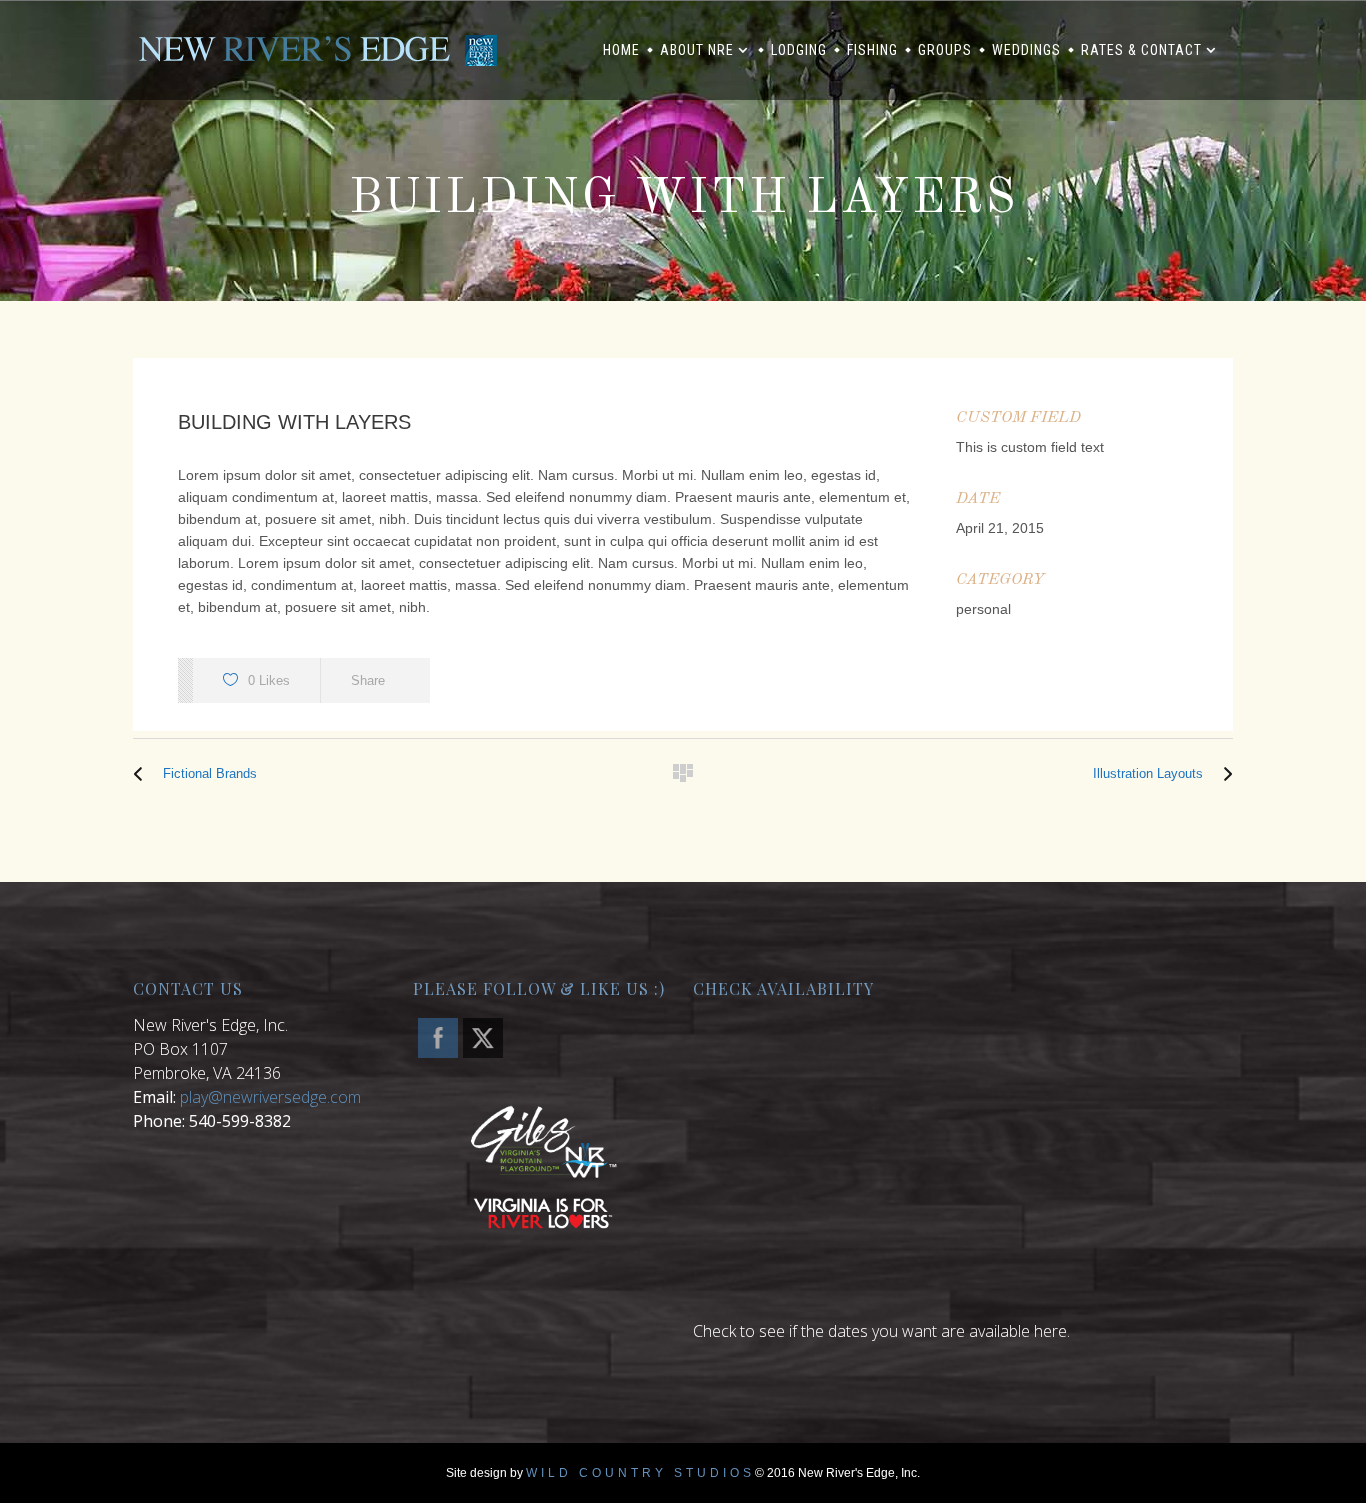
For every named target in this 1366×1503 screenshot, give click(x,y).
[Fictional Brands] (143, 774)
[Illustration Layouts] (1223, 774)
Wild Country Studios (640, 1473)
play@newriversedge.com (270, 1097)
